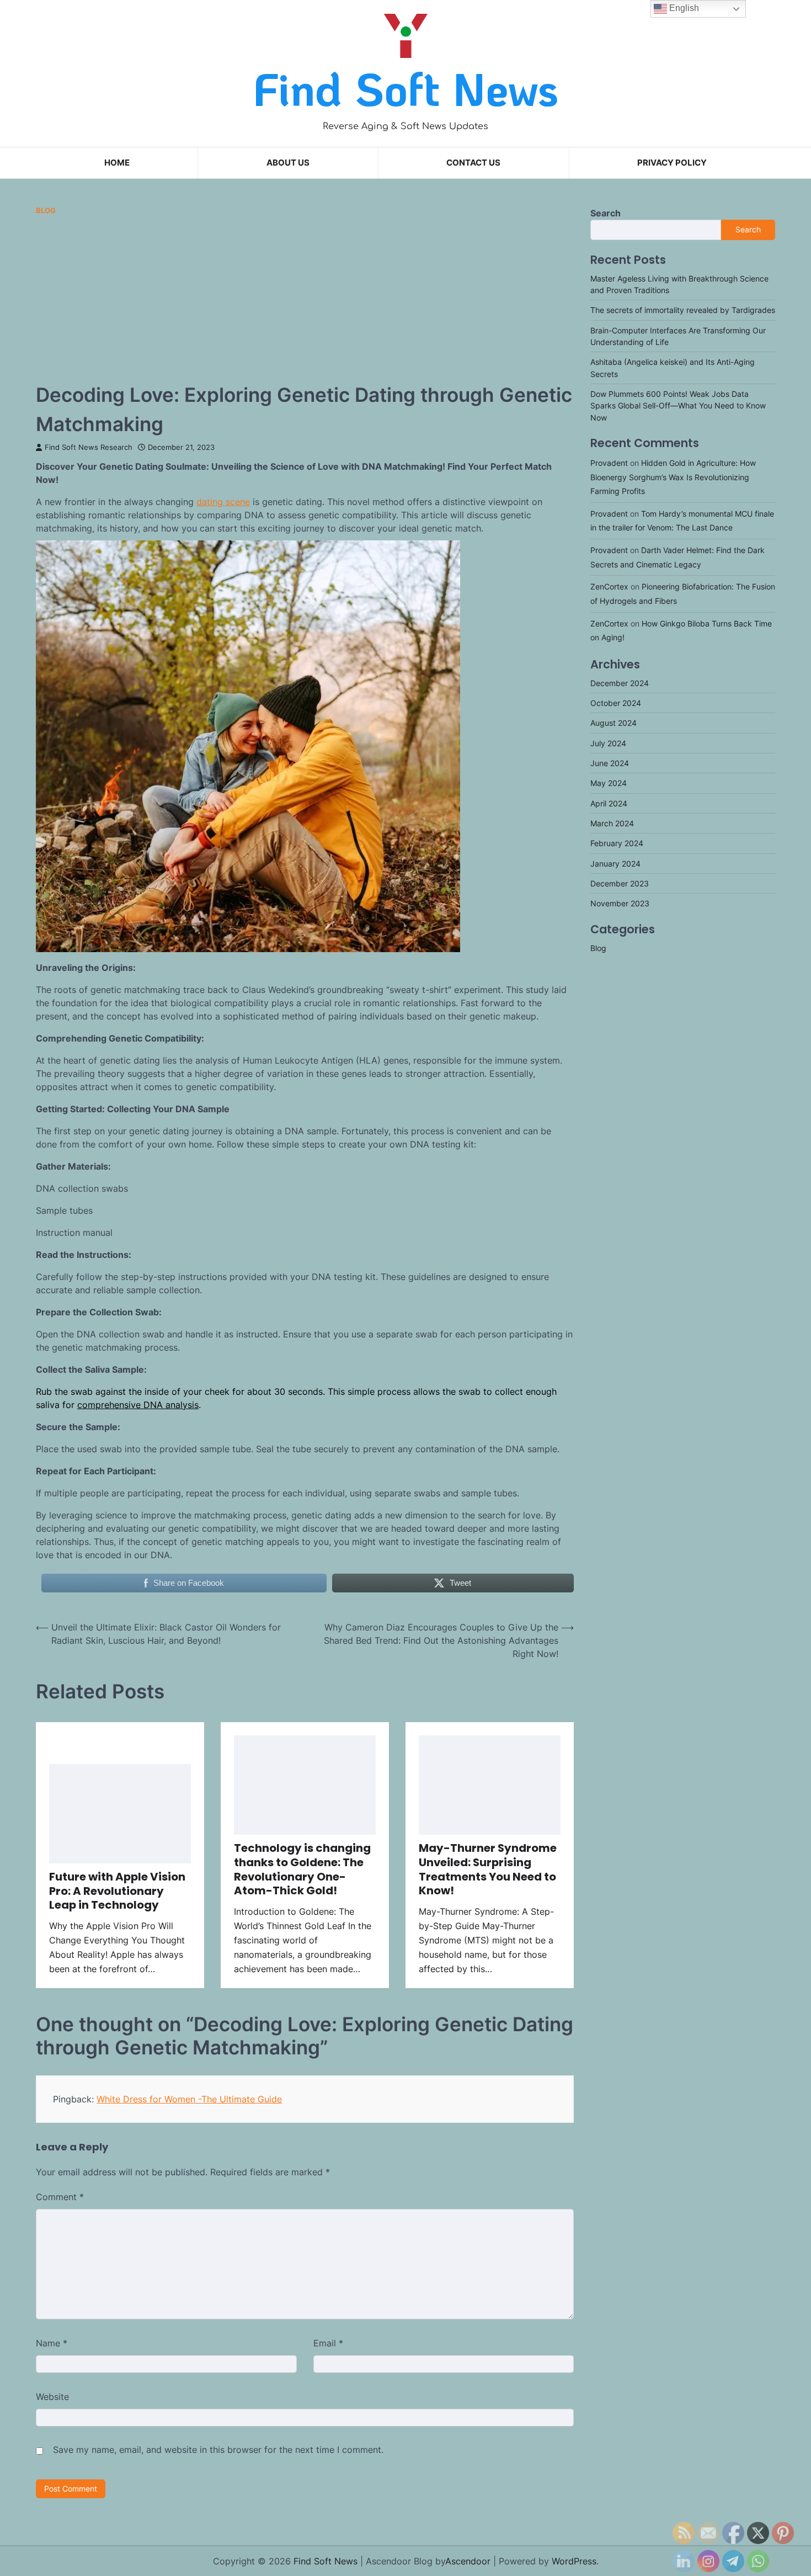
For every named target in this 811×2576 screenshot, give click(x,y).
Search (605, 213)
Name (52, 2343)
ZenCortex (609, 586)
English (683, 8)
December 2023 (620, 883)
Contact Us (473, 163)
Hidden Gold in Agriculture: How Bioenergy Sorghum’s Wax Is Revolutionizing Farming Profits (673, 477)
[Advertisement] (305, 298)
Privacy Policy (672, 163)
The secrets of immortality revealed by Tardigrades (683, 310)
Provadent (609, 463)
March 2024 (612, 823)
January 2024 (615, 863)
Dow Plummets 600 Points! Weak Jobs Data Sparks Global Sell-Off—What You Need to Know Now (678, 406)
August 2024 (613, 723)
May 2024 (609, 783)
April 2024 (609, 803)
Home (117, 163)
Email (328, 2343)
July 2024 (608, 743)
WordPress (574, 2561)
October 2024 (616, 703)
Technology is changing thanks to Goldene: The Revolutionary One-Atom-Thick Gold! (302, 1869)
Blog (46, 211)
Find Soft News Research (89, 447)
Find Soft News (406, 89)
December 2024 (620, 682)
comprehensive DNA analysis (138, 1405)
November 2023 (620, 903)
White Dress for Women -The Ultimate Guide (189, 2099)
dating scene (223, 502)
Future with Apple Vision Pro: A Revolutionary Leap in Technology (117, 1891)
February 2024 (617, 843)
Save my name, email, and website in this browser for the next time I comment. (218, 2450)
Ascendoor (468, 2561)
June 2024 (610, 763)
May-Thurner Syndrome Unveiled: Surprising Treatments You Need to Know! (488, 1869)
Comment (60, 2197)
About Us (288, 163)
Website (52, 2397)
